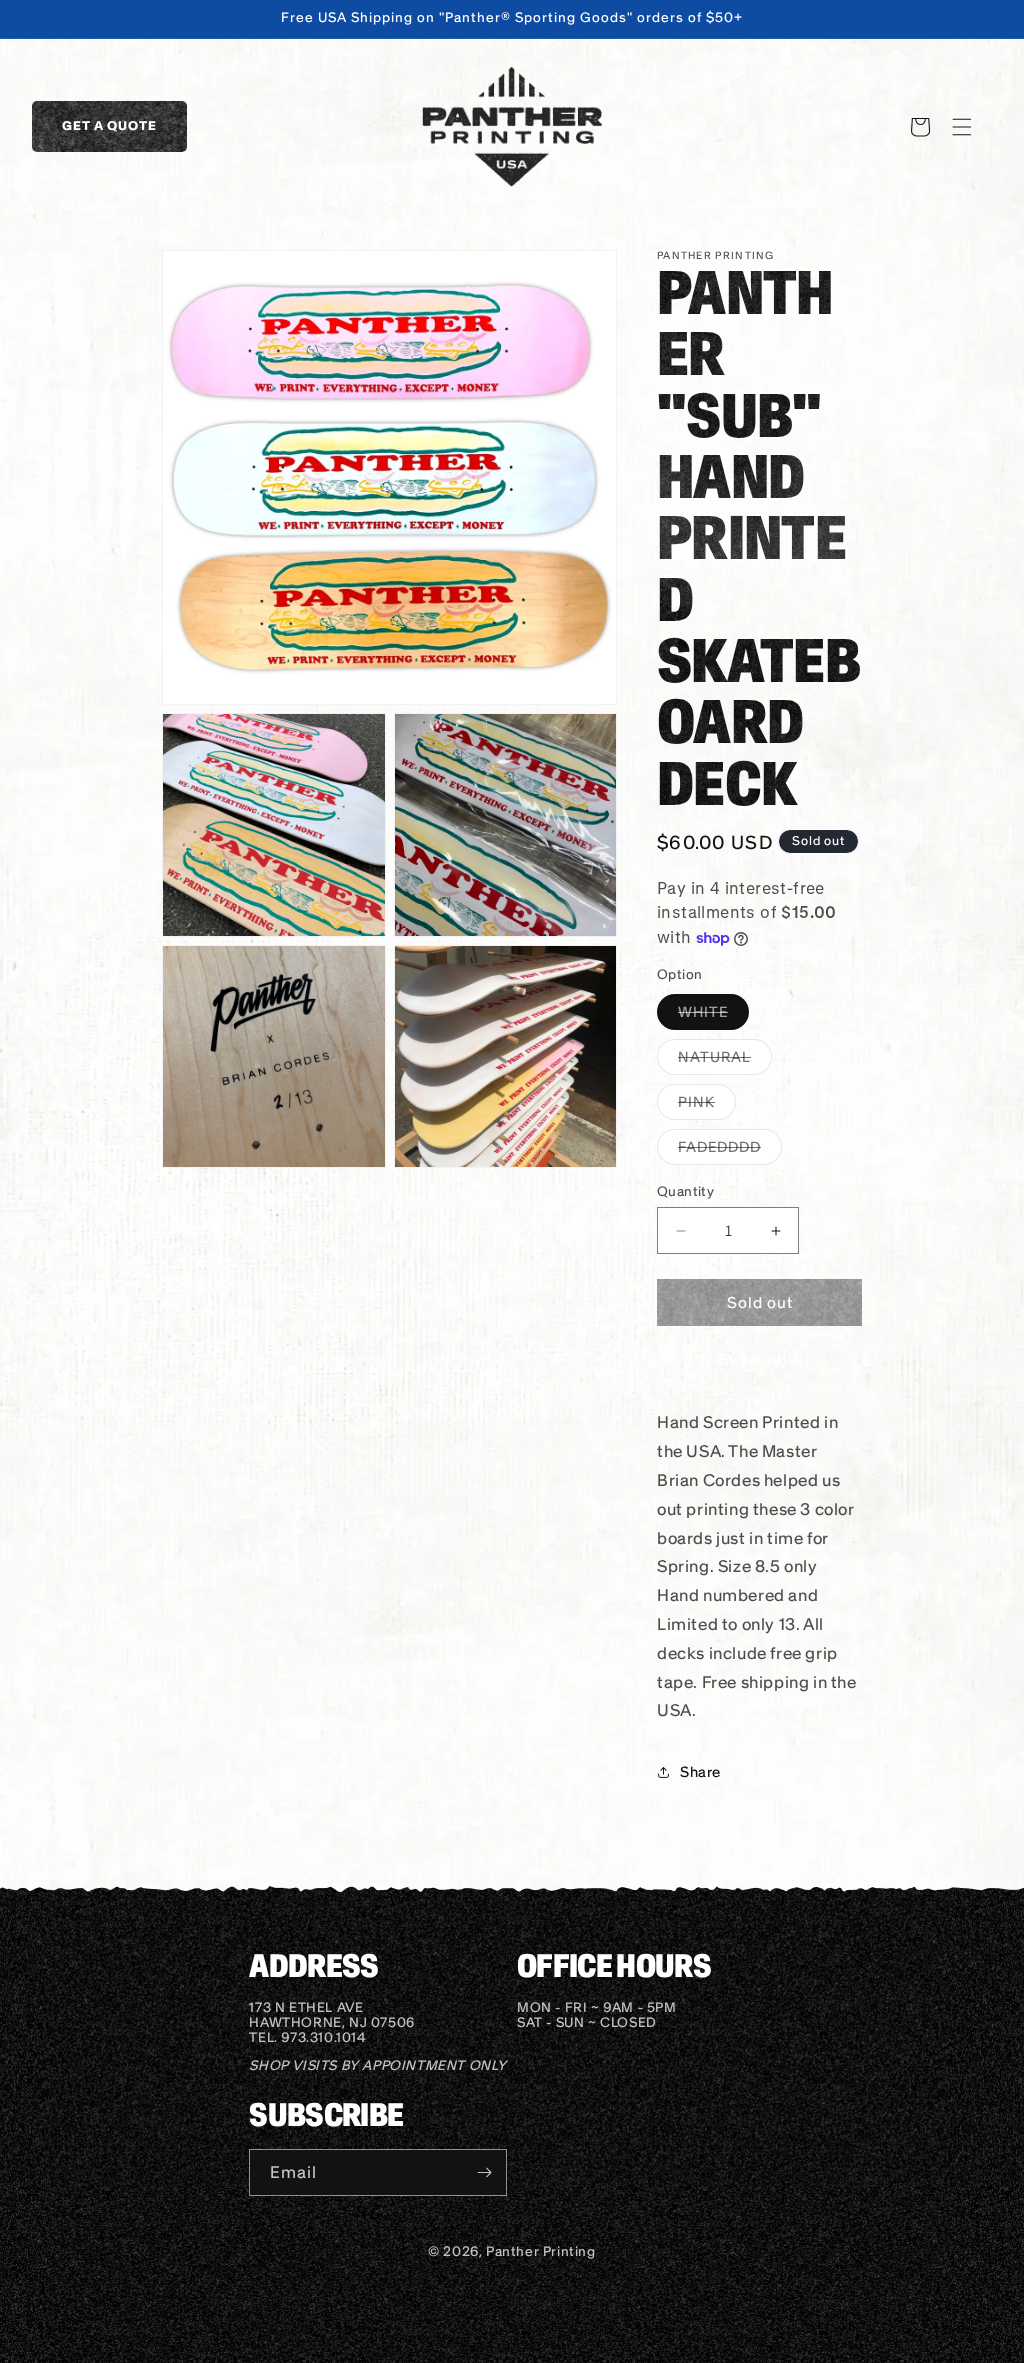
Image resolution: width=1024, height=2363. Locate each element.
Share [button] (700, 1772)
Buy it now (760, 1359)
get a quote (109, 125)
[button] (962, 127)
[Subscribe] (484, 2172)
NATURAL (725, 1061)
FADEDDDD (730, 1151)
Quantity (685, 1191)
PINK (707, 1106)
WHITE (713, 1016)
